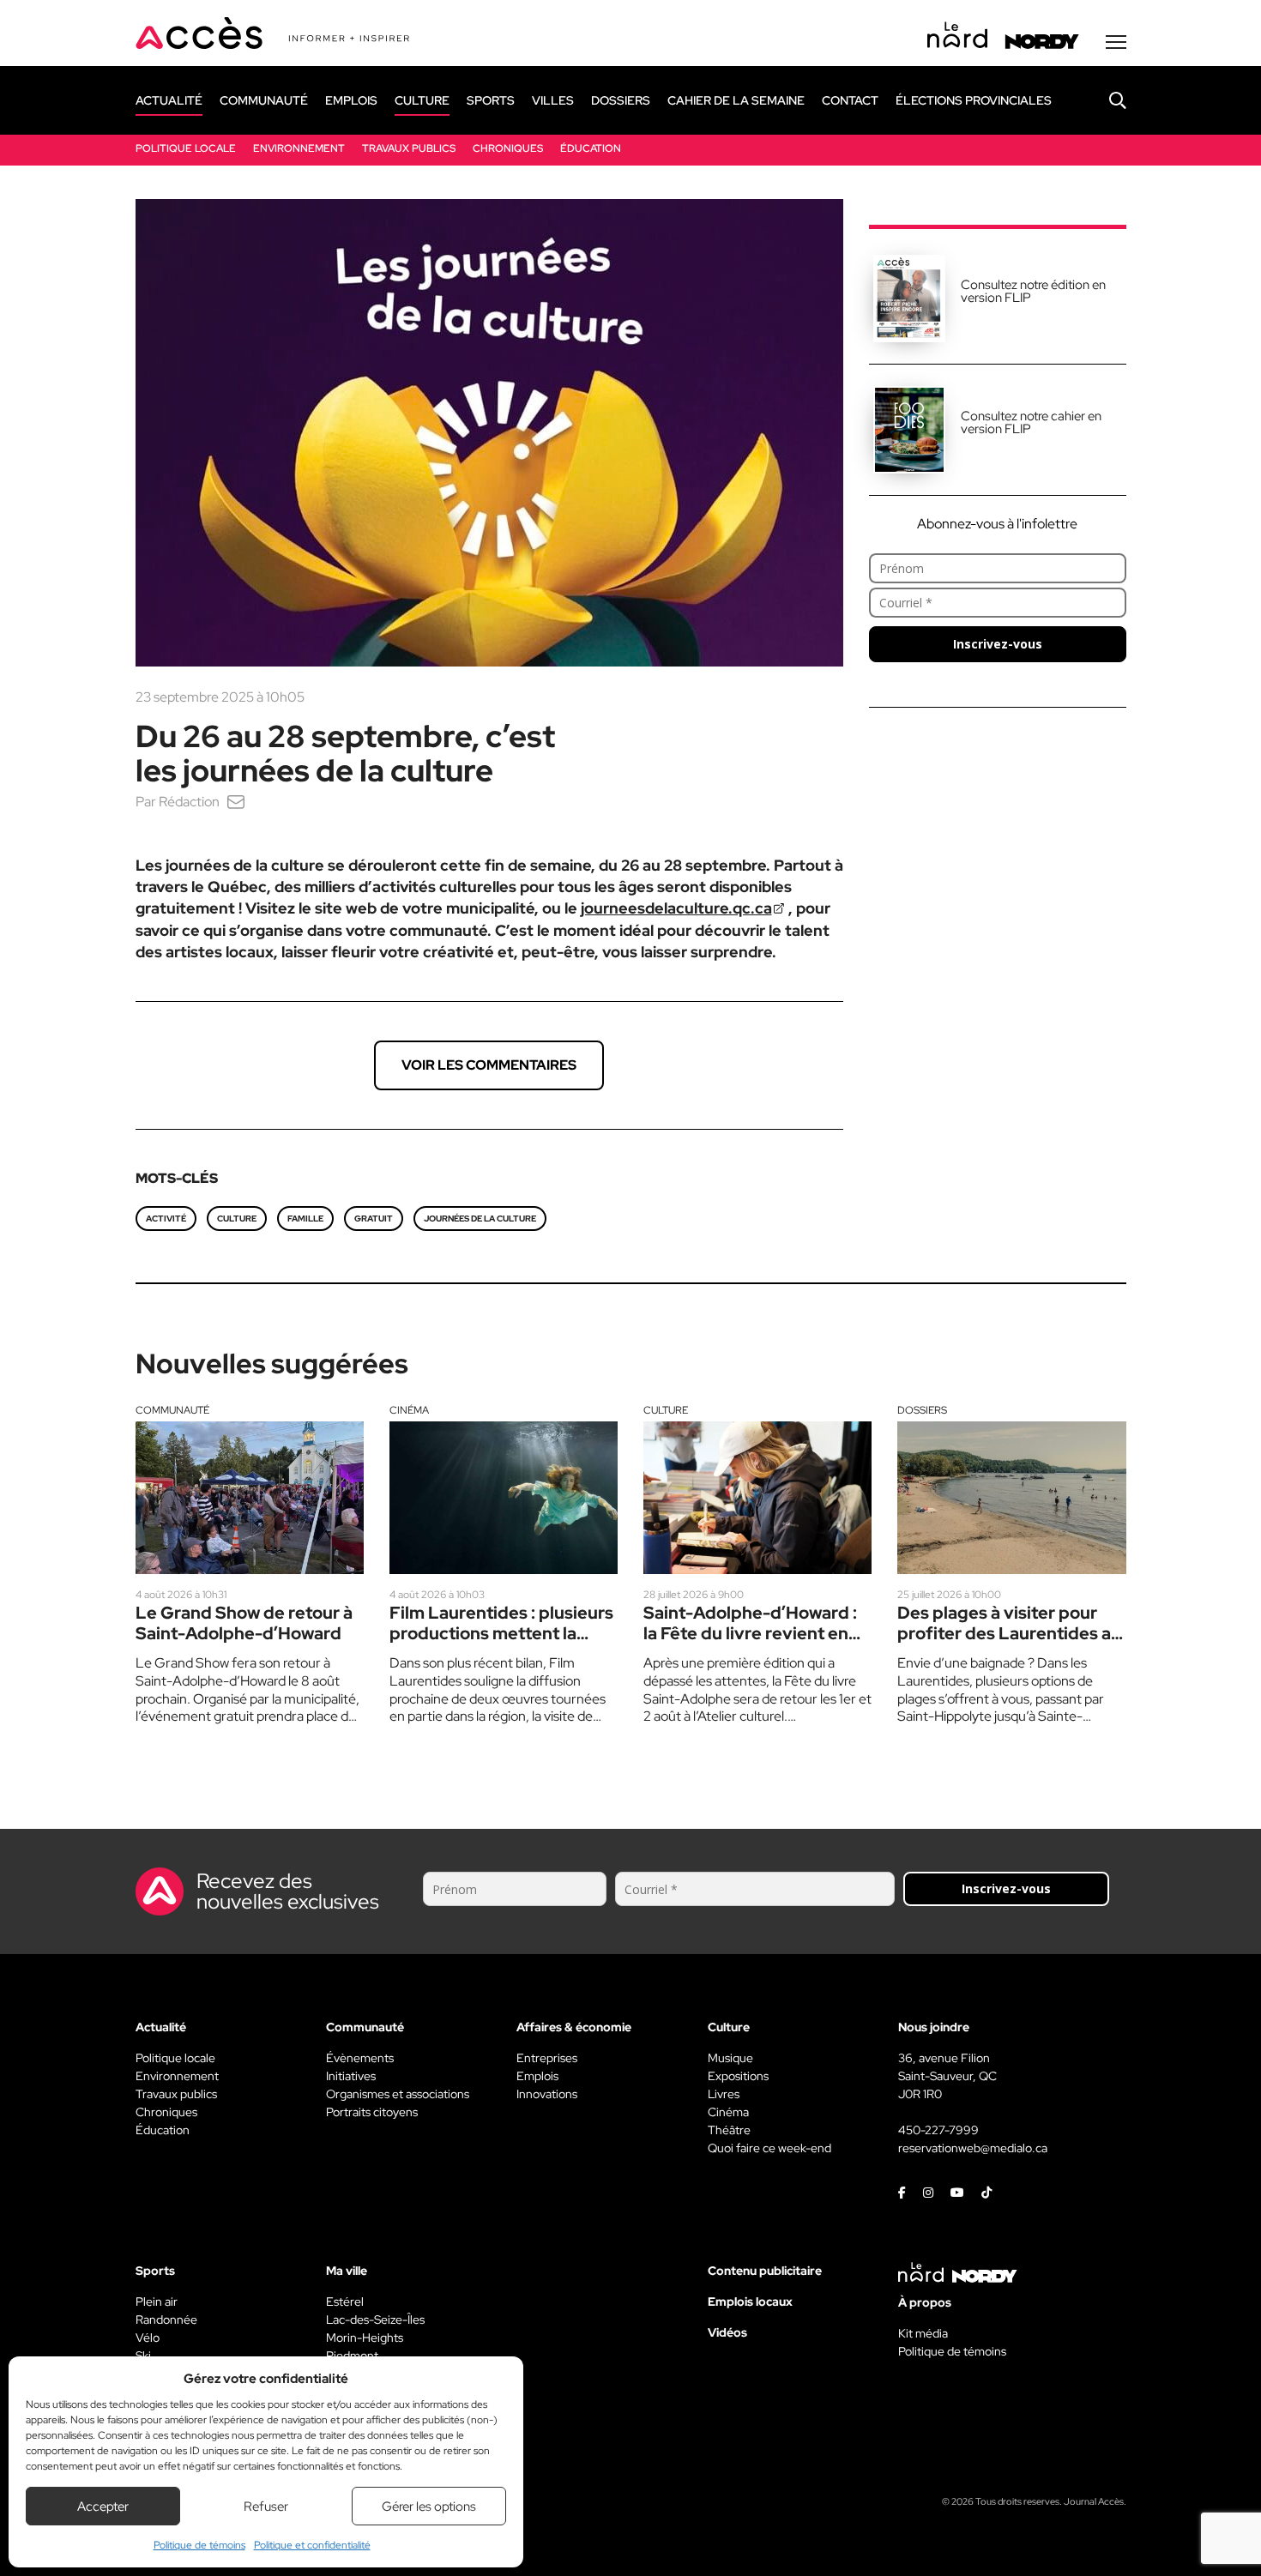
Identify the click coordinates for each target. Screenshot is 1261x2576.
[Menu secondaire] (1116, 42)
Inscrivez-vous (998, 644)
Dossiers (922, 1410)
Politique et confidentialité (312, 2545)
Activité (166, 1219)
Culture (666, 1410)
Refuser (266, 2507)
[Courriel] (236, 802)
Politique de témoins (199, 2545)
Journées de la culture (480, 1219)
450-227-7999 (938, 2130)
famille (305, 1219)
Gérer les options (429, 2507)
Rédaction (189, 802)
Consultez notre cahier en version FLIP (1031, 422)
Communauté (172, 1410)
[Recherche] (1105, 100)
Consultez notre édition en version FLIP (1033, 291)
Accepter (103, 2507)
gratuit (374, 1219)
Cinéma (409, 1410)
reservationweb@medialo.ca (973, 2148)
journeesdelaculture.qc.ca (676, 908)
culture (237, 1219)
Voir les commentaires (489, 1065)
